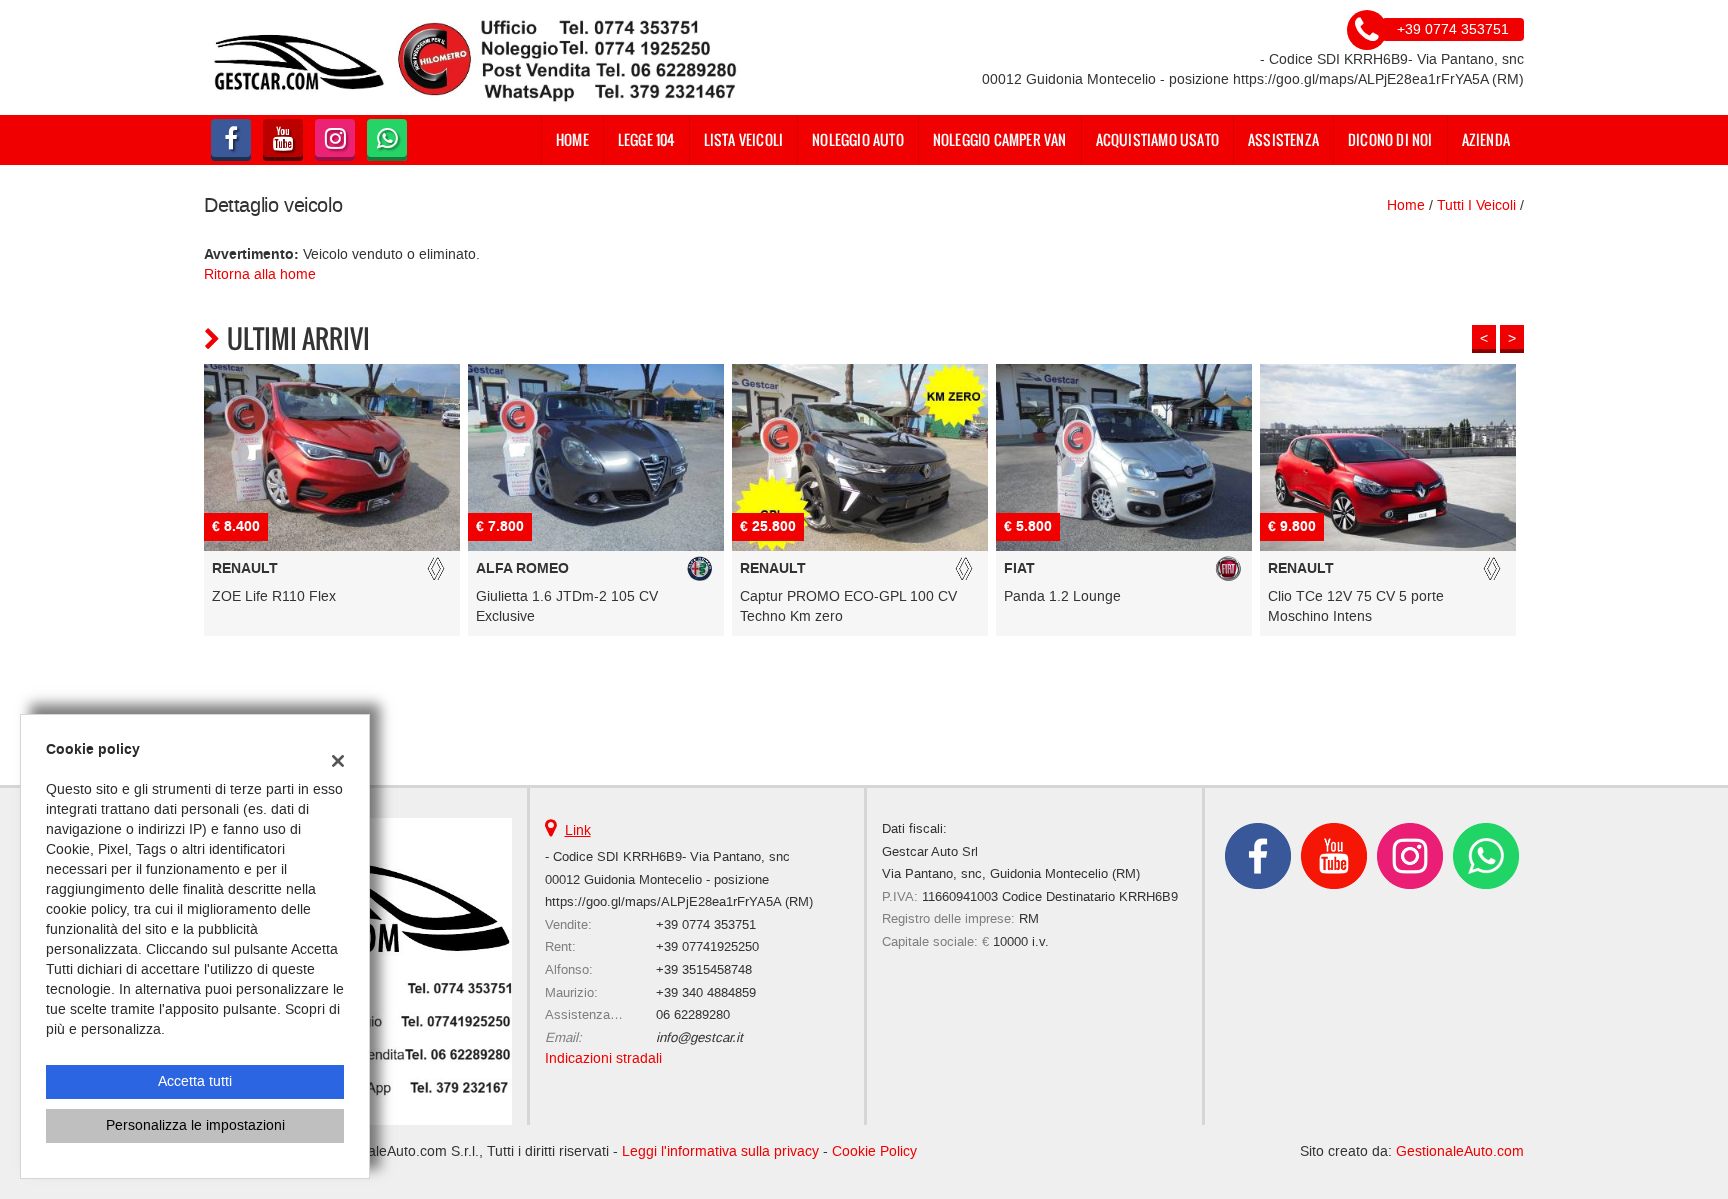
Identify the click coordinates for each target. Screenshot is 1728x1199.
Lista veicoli (744, 139)
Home (572, 139)
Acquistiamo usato (1157, 139)
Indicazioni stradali (603, 1058)
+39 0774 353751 (706, 924)
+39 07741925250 (707, 946)
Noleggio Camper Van (1000, 139)
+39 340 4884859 (706, 992)
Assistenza (1283, 139)
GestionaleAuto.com (1460, 1151)
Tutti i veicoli (1476, 205)
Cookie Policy (874, 1151)
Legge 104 (646, 139)
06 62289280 (693, 1014)
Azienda (1486, 139)
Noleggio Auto (858, 139)
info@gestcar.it (699, 1037)
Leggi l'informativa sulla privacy (720, 1151)
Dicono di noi (1390, 139)
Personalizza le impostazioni (195, 1125)
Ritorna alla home (260, 274)
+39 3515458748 (704, 969)
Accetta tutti (195, 1081)
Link (578, 830)
